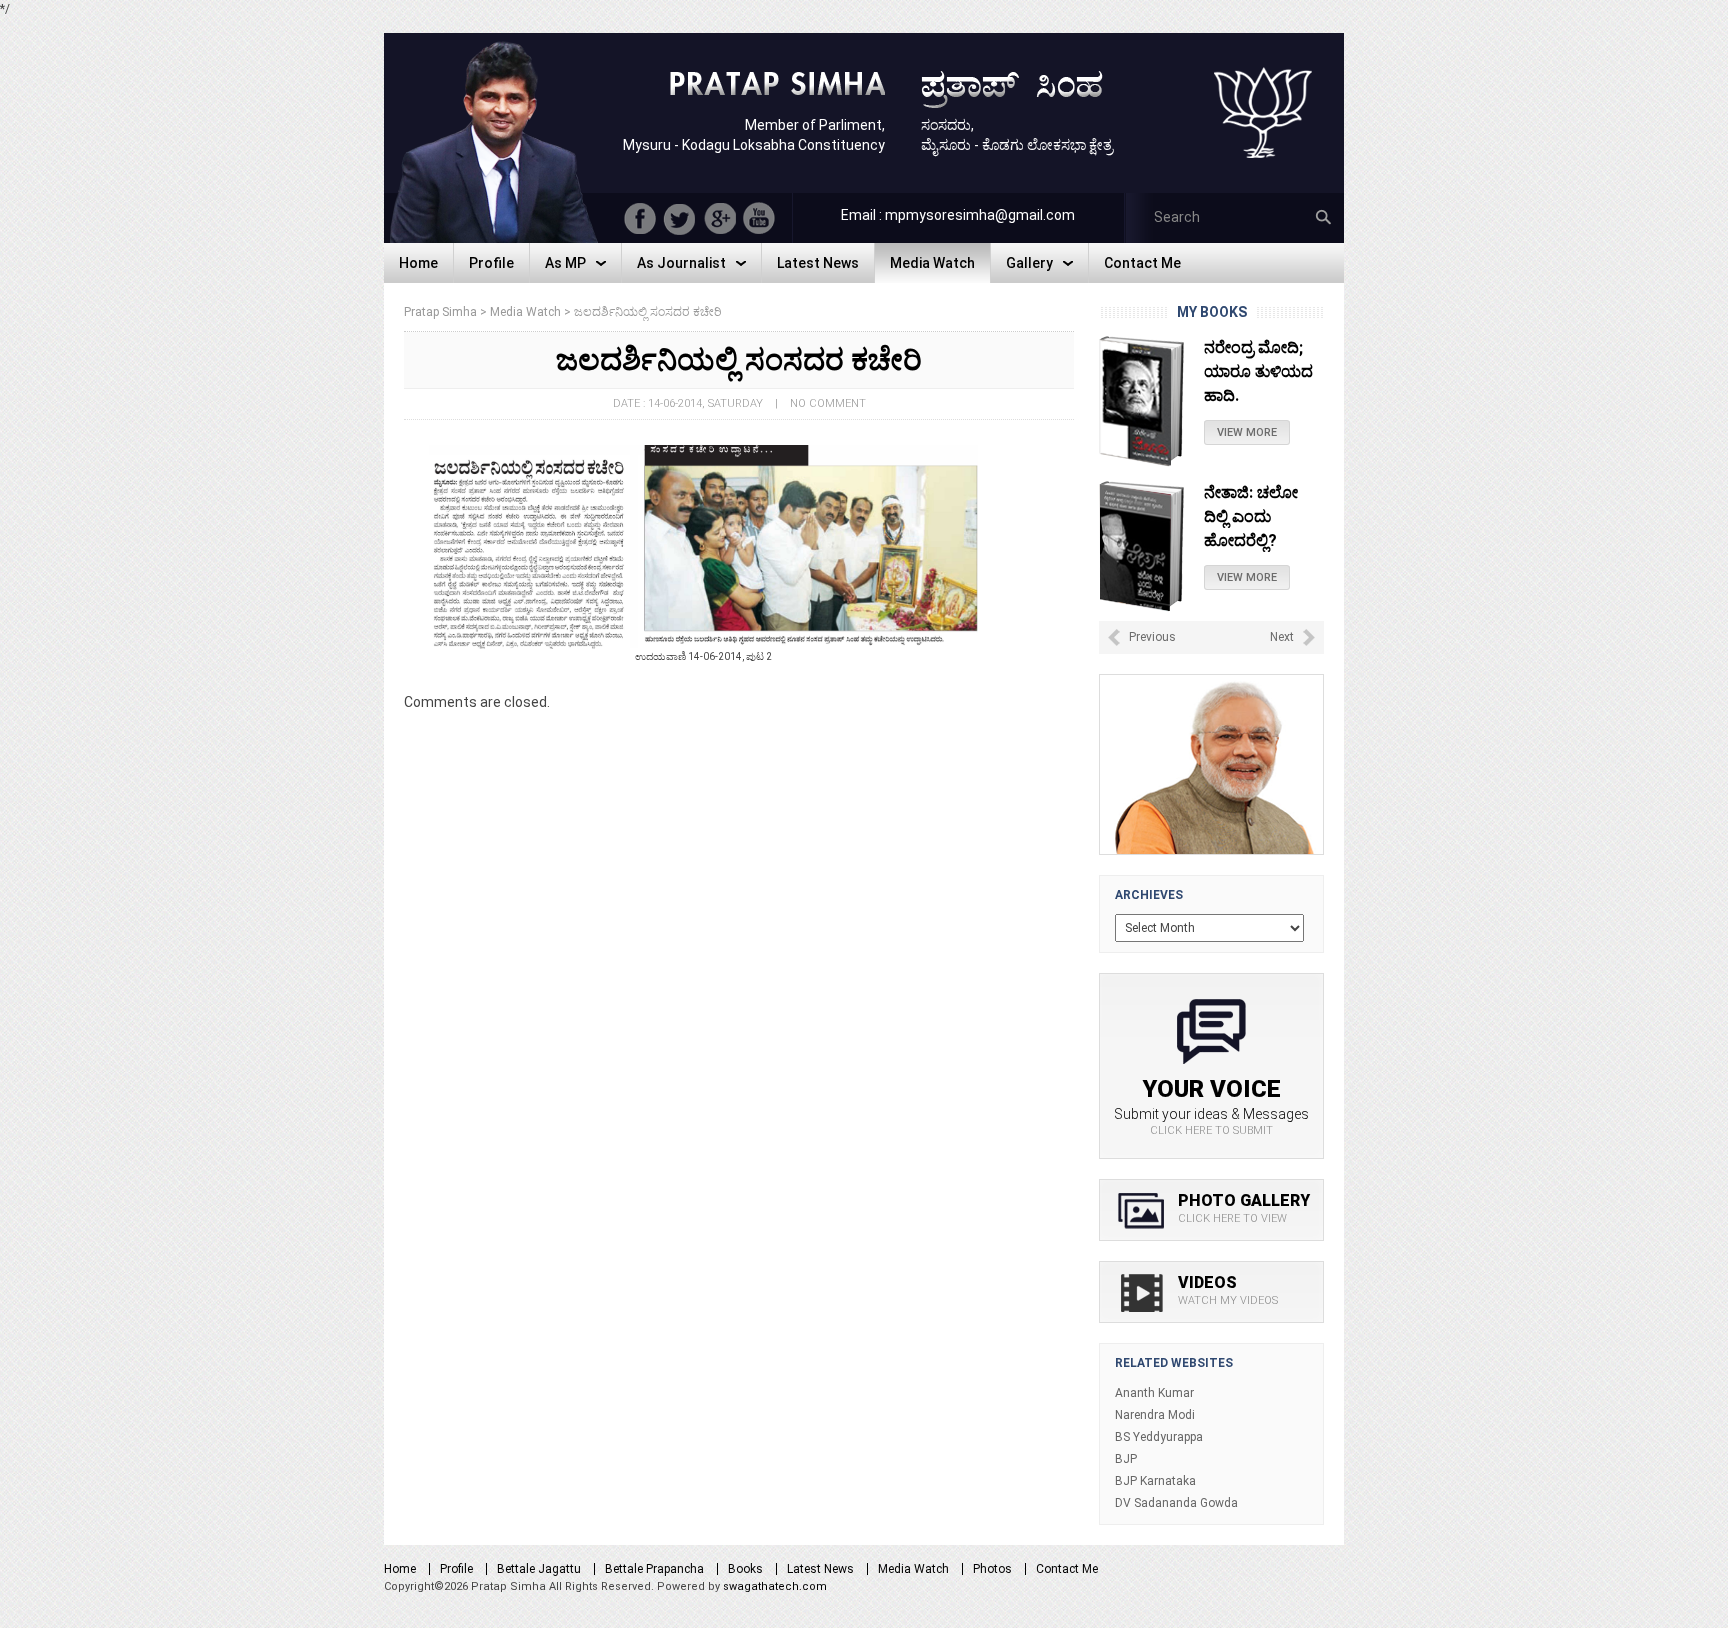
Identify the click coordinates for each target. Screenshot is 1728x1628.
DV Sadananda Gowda (1176, 1503)
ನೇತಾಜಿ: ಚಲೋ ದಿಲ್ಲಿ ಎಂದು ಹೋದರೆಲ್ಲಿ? (1251, 371)
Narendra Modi (1155, 1415)
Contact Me (1067, 1569)
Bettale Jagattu (539, 1569)
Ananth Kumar (1154, 1393)
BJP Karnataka (1155, 1481)
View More (1247, 432)
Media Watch (913, 1569)
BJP (1126, 1459)
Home (400, 1569)
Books (745, 1569)
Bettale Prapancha (654, 1569)
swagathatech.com (775, 1586)
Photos (992, 1569)
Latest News (820, 1569)
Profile (456, 1569)
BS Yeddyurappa (1159, 1437)
